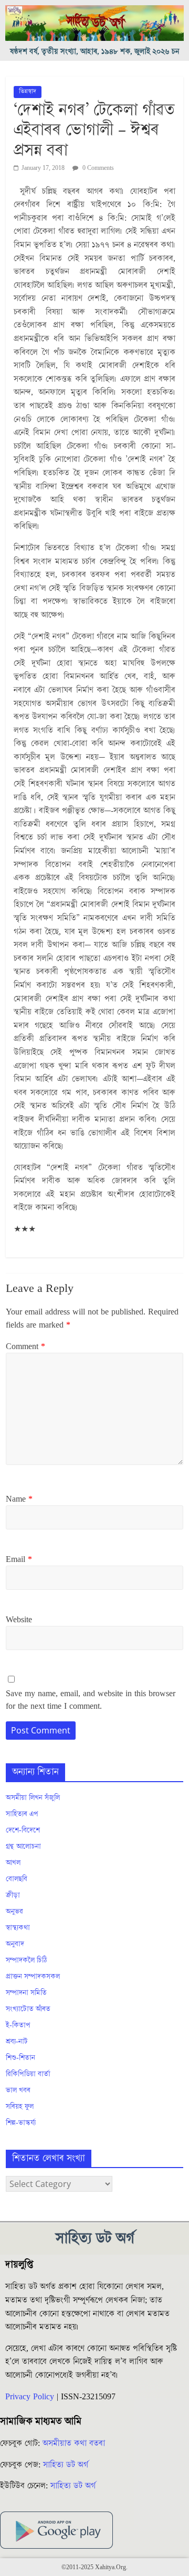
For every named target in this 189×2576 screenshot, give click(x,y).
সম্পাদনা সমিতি (26, 1993)
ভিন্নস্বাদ (28, 91)
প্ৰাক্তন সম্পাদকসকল (33, 1977)
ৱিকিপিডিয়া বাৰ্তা (28, 2074)
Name (19, 1499)
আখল (13, 1863)
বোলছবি (17, 1879)
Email (19, 1559)
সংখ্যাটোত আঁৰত (28, 2009)
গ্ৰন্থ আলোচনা (23, 1847)
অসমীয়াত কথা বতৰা (75, 2443)
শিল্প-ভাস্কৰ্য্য (21, 2123)
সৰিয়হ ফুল (20, 2107)
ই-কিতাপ (18, 2025)
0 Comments (97, 168)
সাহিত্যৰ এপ (22, 1814)
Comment (25, 1346)
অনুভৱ (14, 1912)
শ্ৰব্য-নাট (17, 2042)
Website (19, 1620)
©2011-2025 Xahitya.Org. (94, 2567)
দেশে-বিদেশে (23, 1830)
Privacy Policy (30, 2397)
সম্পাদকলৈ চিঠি (26, 1960)
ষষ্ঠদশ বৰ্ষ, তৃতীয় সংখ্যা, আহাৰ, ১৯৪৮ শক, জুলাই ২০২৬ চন (95, 52)
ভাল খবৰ (18, 2090)
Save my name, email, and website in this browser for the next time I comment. (91, 1700)
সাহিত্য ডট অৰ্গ (66, 2465)
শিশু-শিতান (20, 2058)
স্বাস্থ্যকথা (18, 1928)
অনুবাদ (15, 1944)
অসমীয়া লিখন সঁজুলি (33, 1798)
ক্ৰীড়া (13, 1895)
